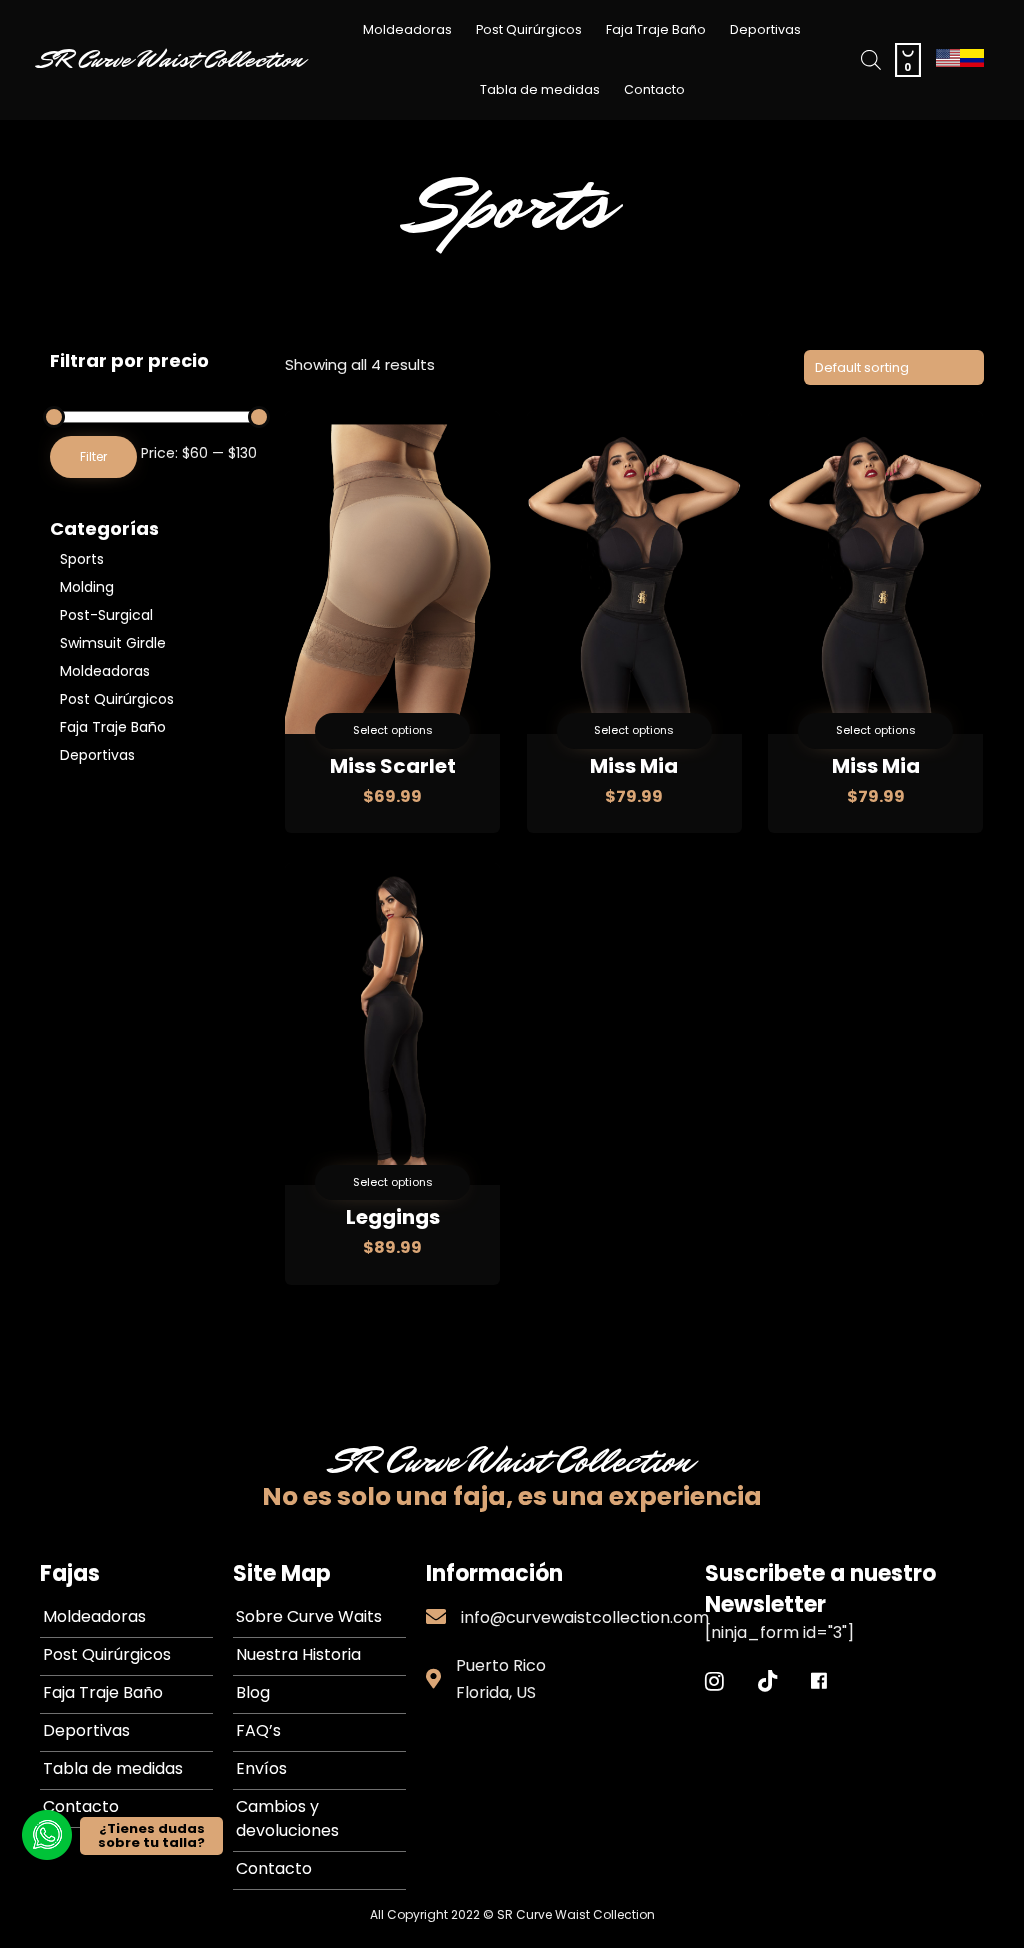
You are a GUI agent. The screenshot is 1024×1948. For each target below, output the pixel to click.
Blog (253, 1692)
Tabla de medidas (540, 89)
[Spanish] (972, 63)
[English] (948, 63)
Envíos (261, 1768)
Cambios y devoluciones (287, 1818)
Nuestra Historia (298, 1654)
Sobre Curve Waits (309, 1616)
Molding (87, 587)
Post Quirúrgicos (529, 29)
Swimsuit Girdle (113, 643)
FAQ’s (258, 1730)
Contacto (654, 89)
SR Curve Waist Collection (171, 60)
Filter (93, 456)
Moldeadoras (407, 29)
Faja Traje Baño (656, 29)
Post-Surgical (106, 615)
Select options (393, 730)
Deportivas (765, 29)
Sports (82, 559)
